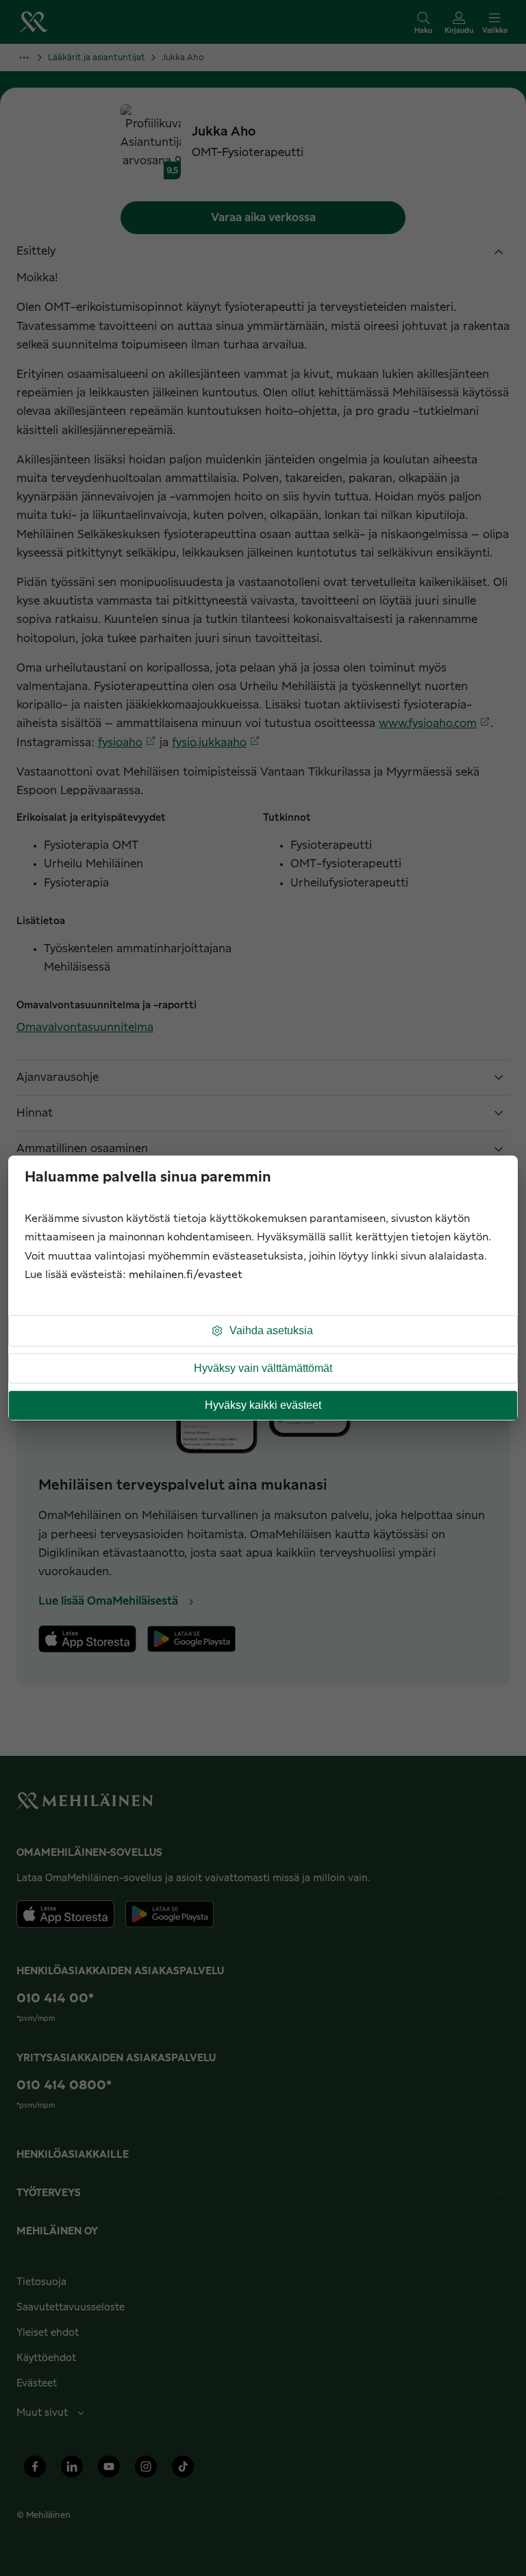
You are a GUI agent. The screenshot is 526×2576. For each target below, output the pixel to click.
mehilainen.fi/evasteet (186, 1275)
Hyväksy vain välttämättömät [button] (263, 1368)
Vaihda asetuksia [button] (271, 1330)
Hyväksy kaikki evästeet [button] (263, 1405)
